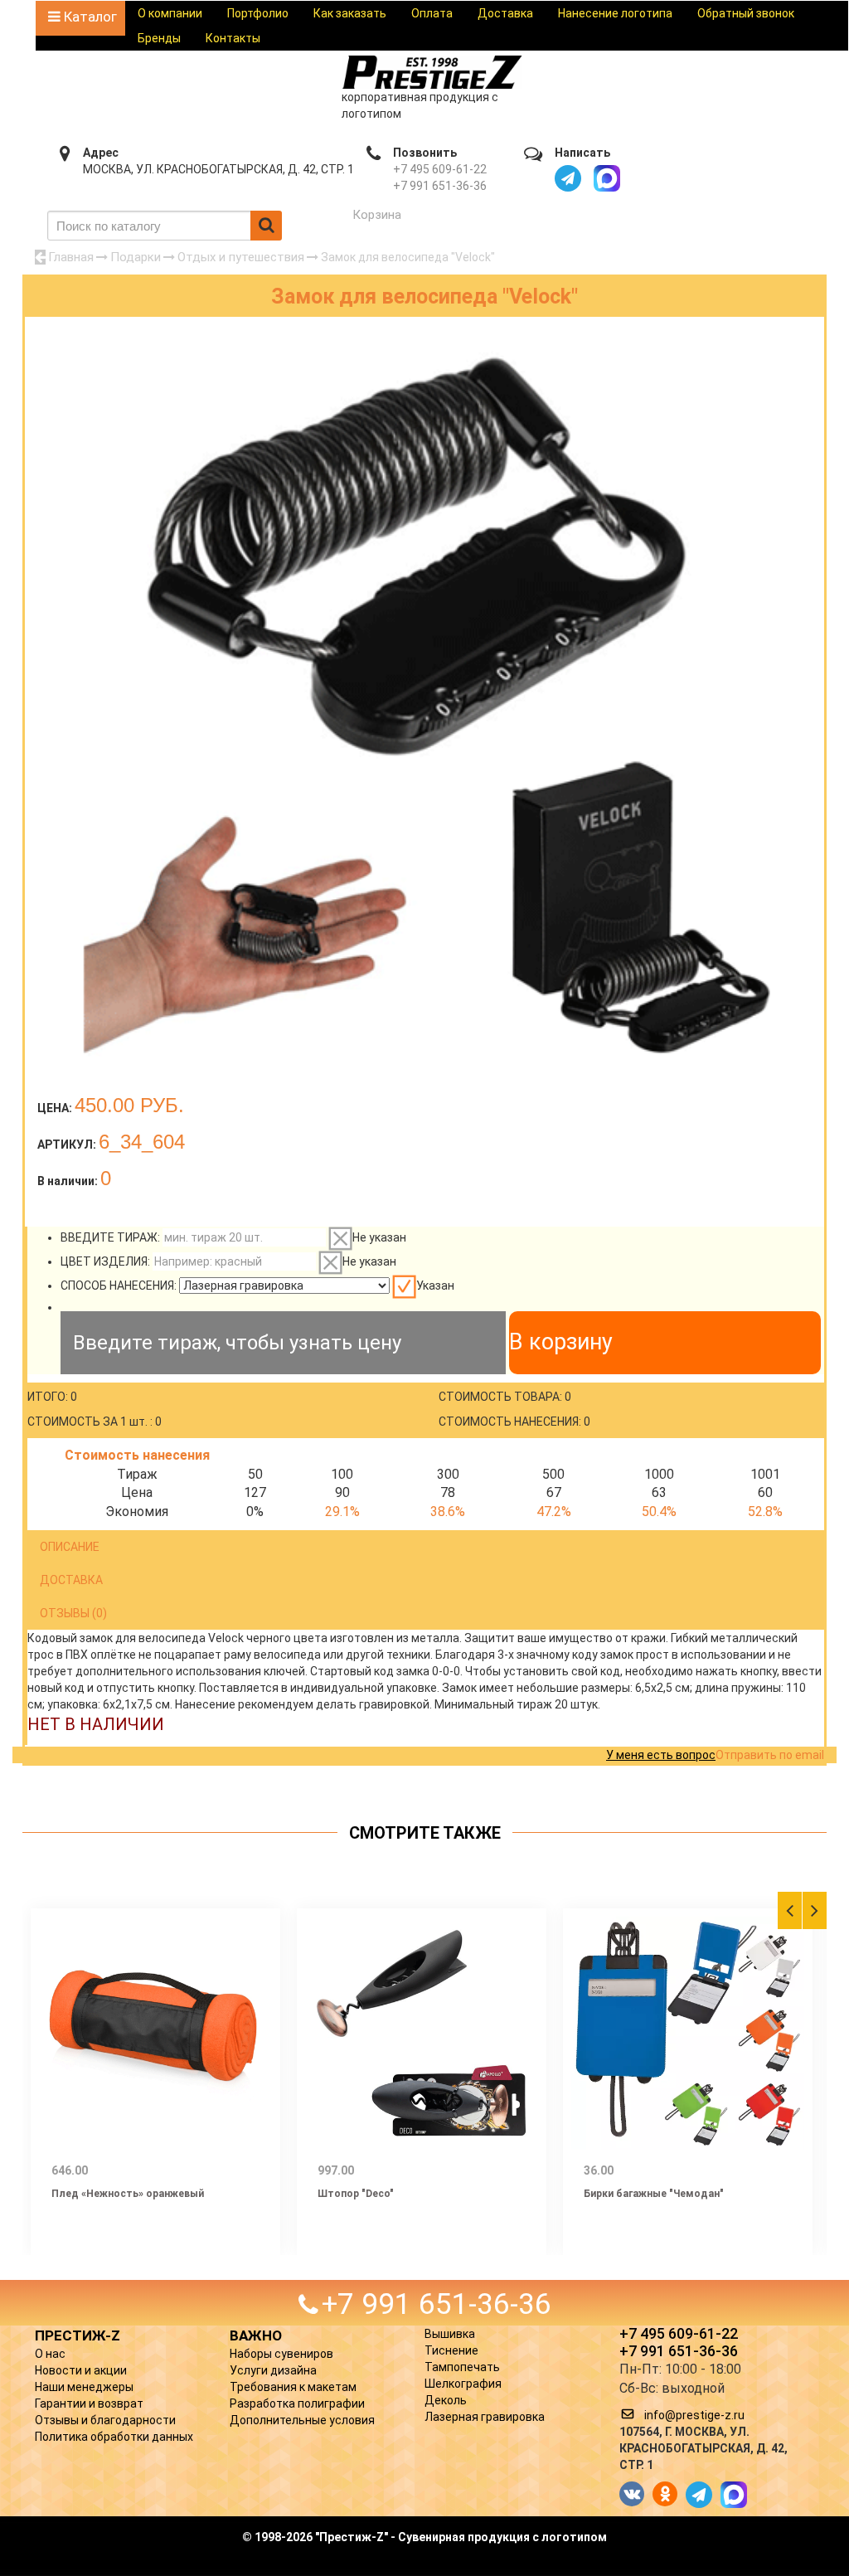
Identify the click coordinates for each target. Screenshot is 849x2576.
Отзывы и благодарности (105, 2420)
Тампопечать (462, 2367)
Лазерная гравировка (485, 2417)
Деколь (446, 2400)
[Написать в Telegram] (568, 178)
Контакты (233, 38)
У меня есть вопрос (661, 1755)
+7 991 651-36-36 (440, 186)
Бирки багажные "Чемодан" (654, 2194)
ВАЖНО (256, 2335)
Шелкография (463, 2384)
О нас (50, 2354)
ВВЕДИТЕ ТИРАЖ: (110, 1237)
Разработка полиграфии (297, 2403)
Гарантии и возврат (89, 2403)
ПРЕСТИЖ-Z (78, 2335)
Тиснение (451, 2350)
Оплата (432, 13)
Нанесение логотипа (615, 13)
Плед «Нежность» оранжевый (128, 2194)
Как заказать (350, 13)
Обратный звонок (746, 13)
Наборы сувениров (281, 2354)
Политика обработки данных (114, 2437)
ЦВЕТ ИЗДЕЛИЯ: (105, 1261)
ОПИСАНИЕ (70, 1547)
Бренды (159, 38)
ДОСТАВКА (71, 1580)
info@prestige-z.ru (694, 2415)
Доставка (505, 13)
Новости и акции (81, 2370)
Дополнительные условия (302, 2420)
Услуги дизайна (273, 2370)
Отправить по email (770, 1755)
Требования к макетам (293, 2387)
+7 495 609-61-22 (440, 169)
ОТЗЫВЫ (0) (73, 1613)
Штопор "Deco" (356, 2194)
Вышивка (450, 2334)
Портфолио (258, 13)
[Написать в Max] (607, 178)
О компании (170, 13)
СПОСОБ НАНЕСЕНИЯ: (119, 1286)
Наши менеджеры (84, 2387)
